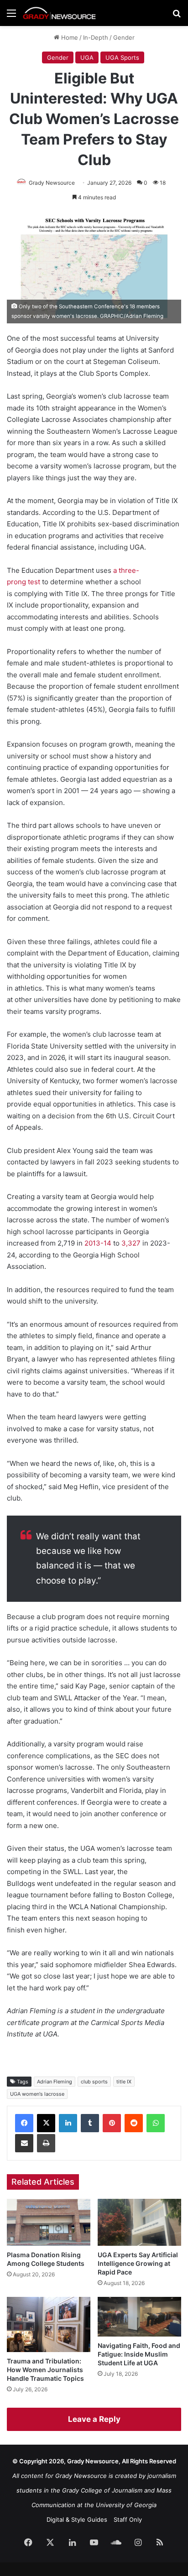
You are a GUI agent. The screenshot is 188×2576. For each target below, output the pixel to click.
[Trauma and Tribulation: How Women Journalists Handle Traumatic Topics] (49, 2324)
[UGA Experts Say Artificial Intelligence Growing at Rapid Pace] (139, 2222)
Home (69, 37)
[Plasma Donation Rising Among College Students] (49, 2222)
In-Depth (96, 37)
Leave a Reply (94, 2419)
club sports (94, 2082)
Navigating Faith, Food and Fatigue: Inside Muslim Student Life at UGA (139, 2354)
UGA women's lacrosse (37, 2094)
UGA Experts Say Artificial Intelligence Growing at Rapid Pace (138, 2263)
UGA (87, 57)
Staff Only (128, 2519)
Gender (124, 37)
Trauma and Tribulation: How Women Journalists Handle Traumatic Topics (45, 2370)
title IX (124, 2082)
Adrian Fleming (55, 2082)
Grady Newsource (52, 183)
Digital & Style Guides (77, 2519)
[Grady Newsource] (59, 13)
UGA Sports (122, 57)
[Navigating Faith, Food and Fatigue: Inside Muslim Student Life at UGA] (139, 2317)
